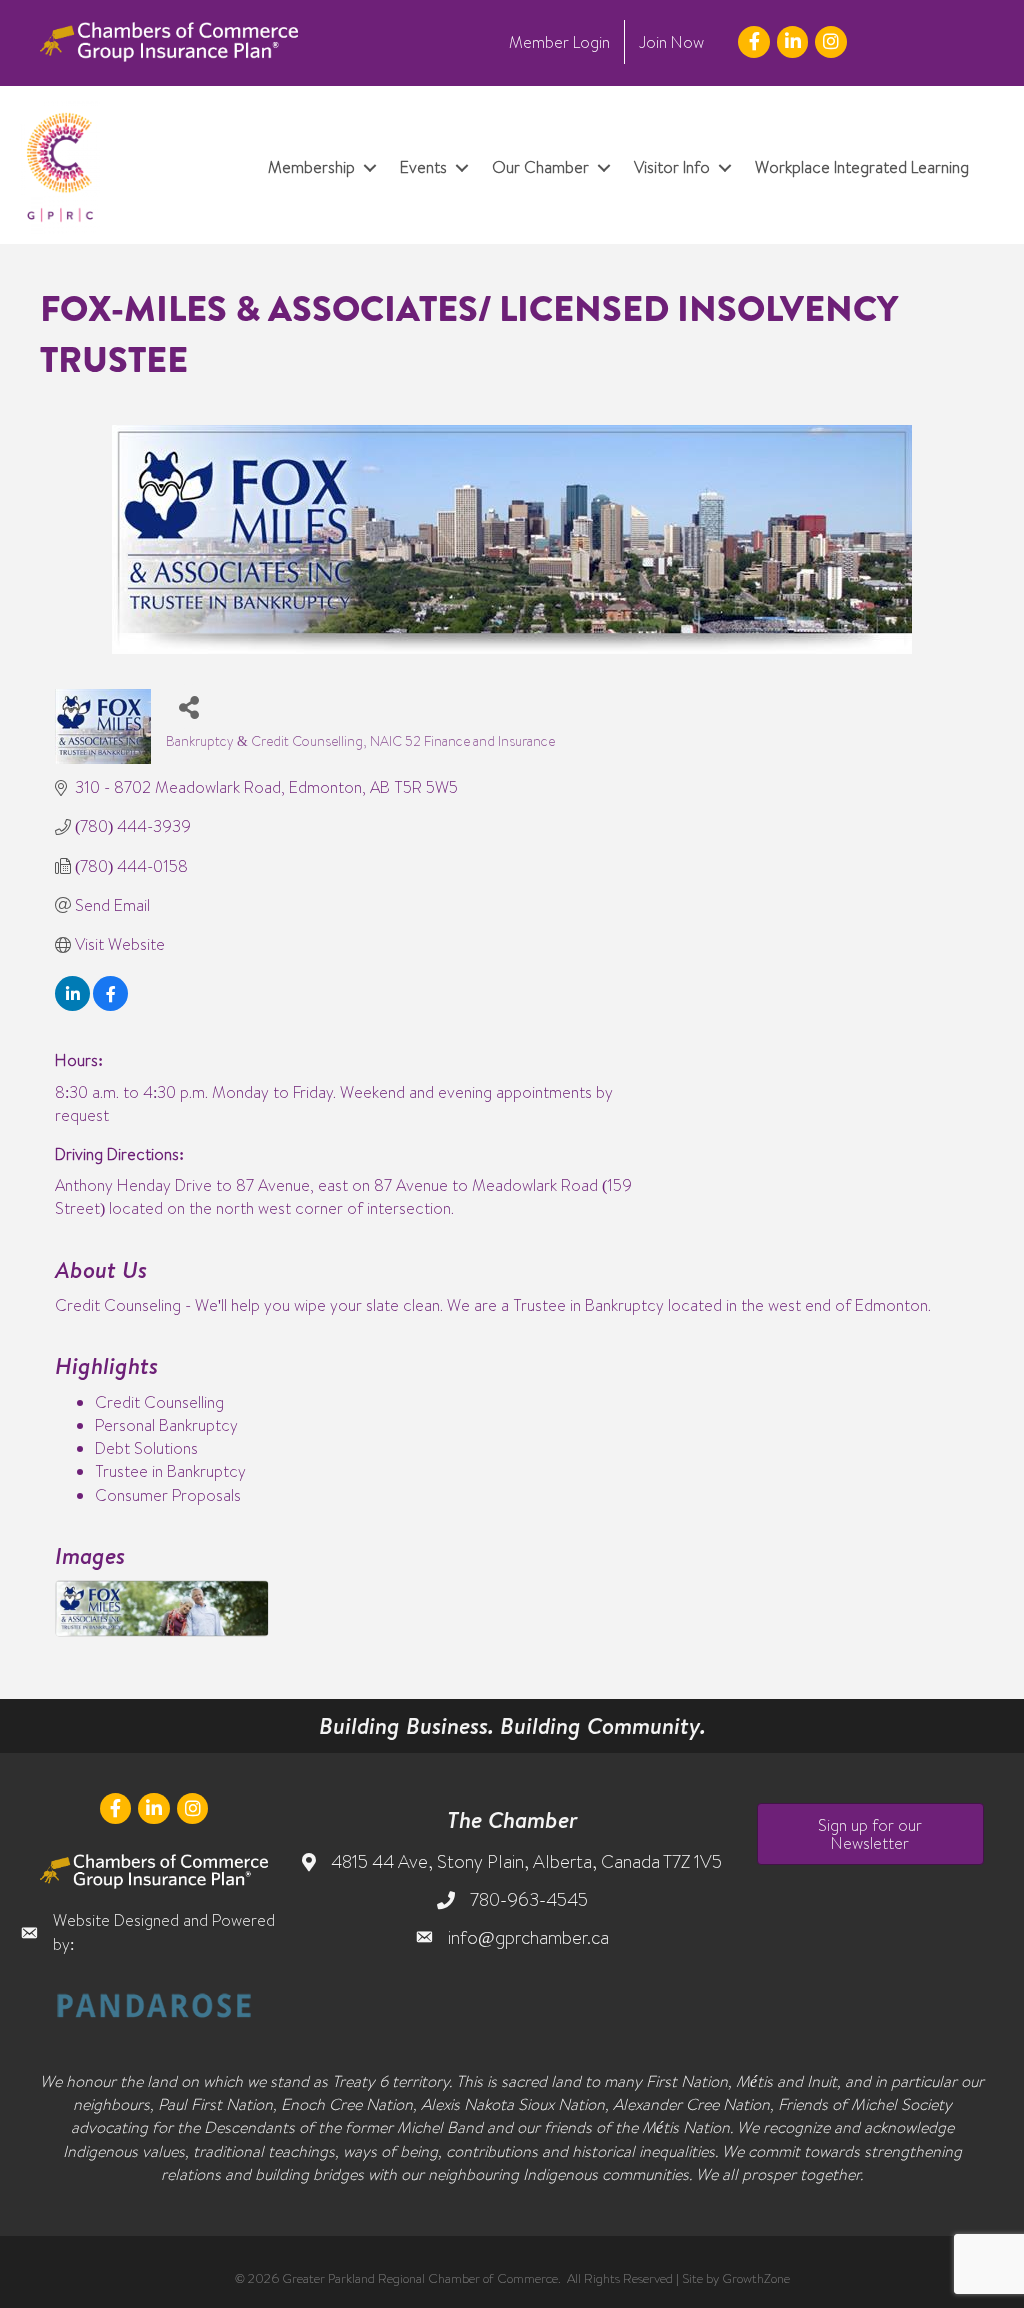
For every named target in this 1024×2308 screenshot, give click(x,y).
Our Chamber (540, 167)
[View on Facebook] (110, 1005)
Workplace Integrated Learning (862, 167)
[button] (870, 1834)
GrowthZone (756, 2278)
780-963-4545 (529, 1899)
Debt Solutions (146, 1448)
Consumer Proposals (168, 1495)
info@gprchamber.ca (528, 1937)
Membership (311, 167)
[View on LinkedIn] (72, 1005)
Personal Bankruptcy (166, 1425)
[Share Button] (188, 706)
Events (423, 167)
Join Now (671, 42)
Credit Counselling (159, 1402)
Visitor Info (672, 167)
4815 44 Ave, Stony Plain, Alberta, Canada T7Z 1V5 (526, 1861)
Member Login (559, 42)
